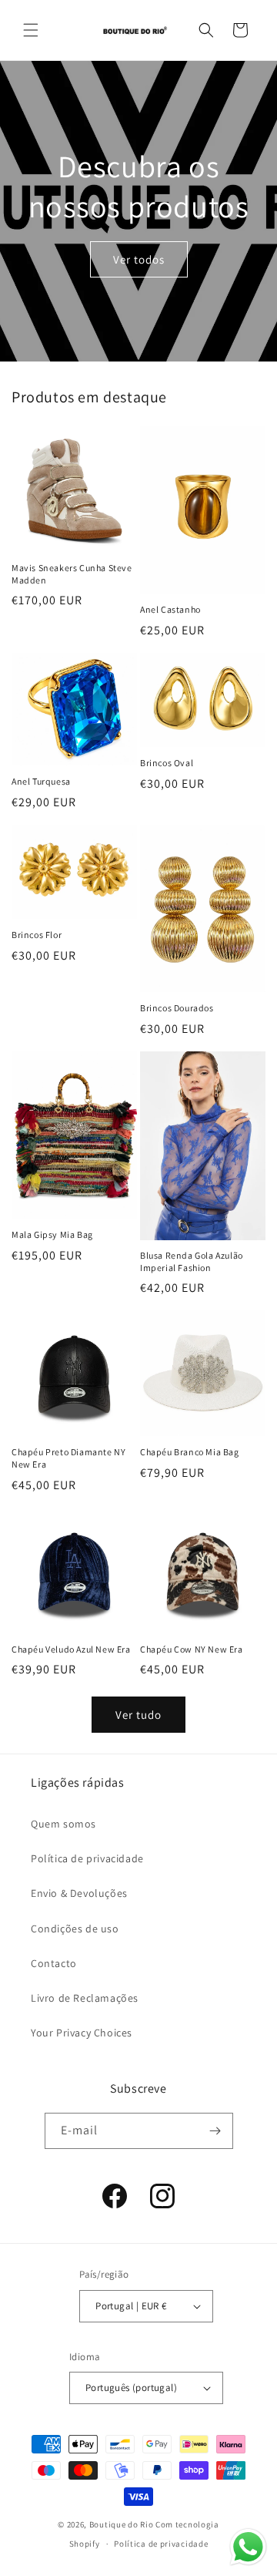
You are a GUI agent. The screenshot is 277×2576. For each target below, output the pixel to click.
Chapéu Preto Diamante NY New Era (68, 1458)
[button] (31, 30)
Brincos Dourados (177, 1008)
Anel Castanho (170, 609)
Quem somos (63, 1824)
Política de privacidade (87, 1858)
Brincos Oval (167, 763)
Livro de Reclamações (85, 1998)
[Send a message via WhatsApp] (248, 2547)
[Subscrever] (215, 2131)
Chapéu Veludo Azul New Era (71, 1649)
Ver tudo (138, 1715)
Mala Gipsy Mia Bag (52, 1234)
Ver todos (139, 259)
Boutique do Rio (122, 2524)
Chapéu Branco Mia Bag (190, 1452)
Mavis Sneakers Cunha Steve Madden (72, 574)
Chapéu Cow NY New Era (192, 1649)
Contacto (54, 1963)
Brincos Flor (37, 935)
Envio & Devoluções (79, 1893)
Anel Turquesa (41, 781)
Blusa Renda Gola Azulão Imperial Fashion (192, 1261)
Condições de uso (75, 1929)
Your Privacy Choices (82, 2033)
